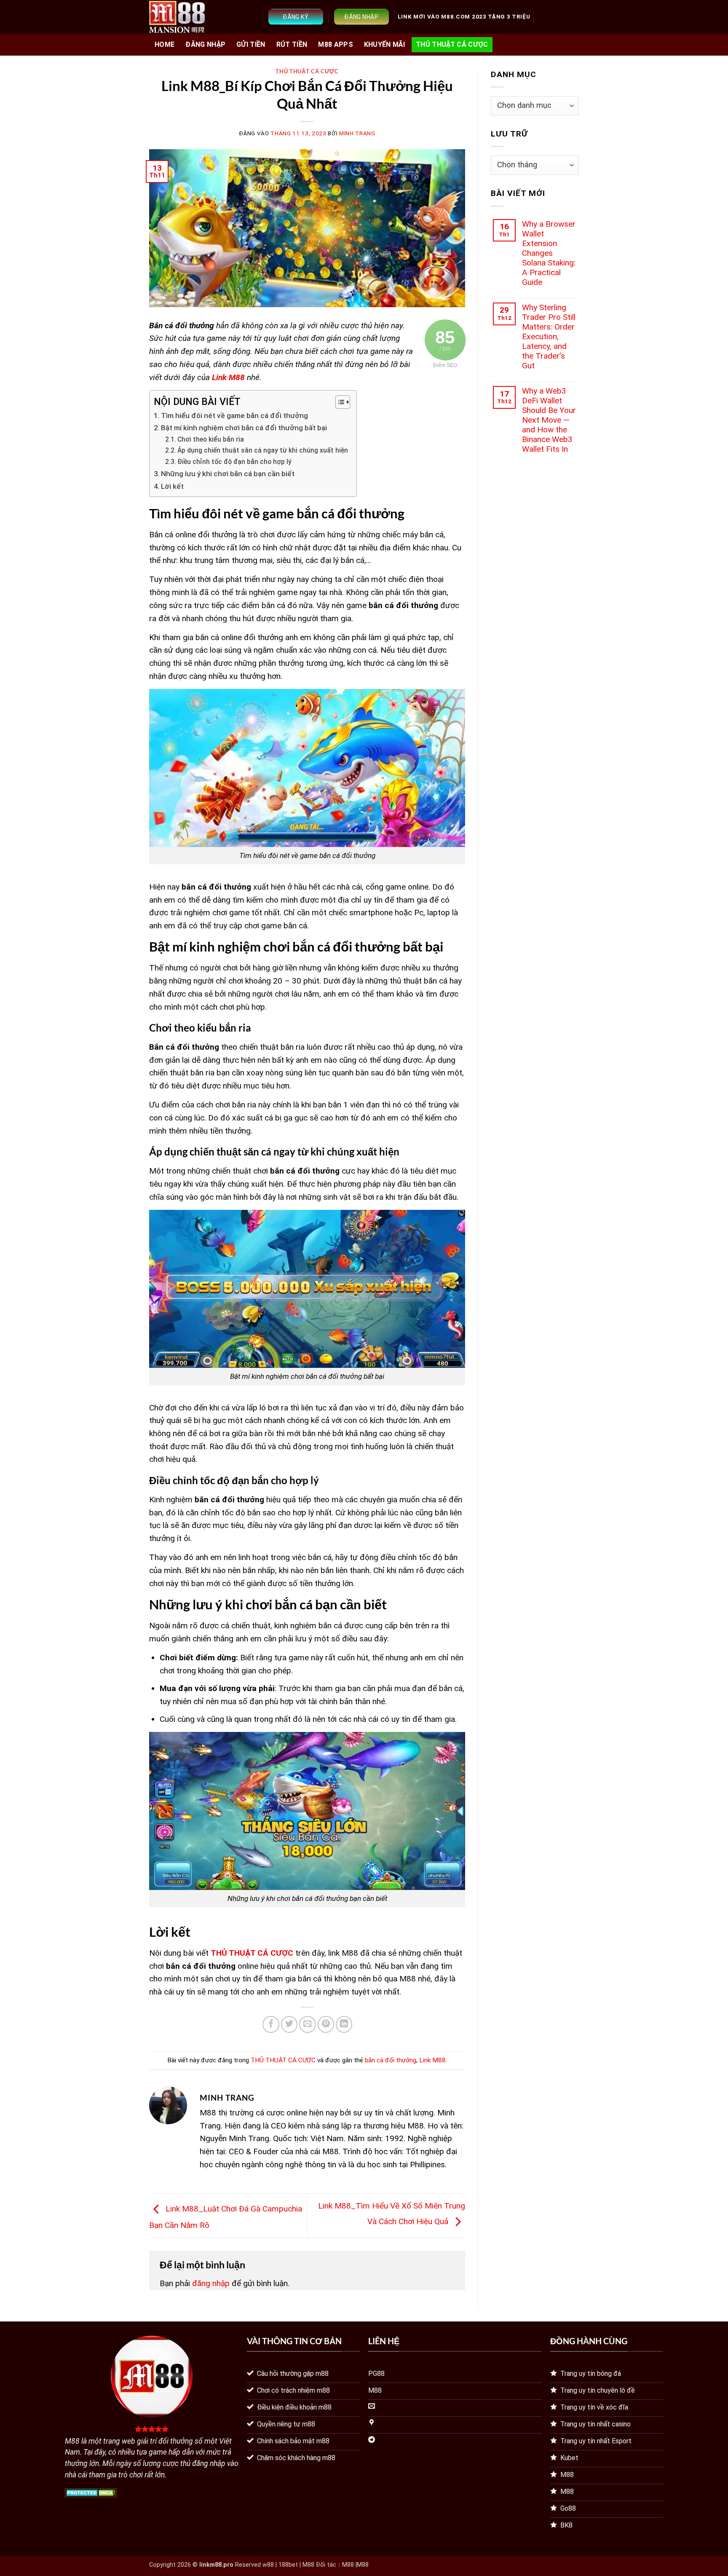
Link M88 (432, 2060)
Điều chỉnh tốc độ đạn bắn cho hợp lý (234, 462)
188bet (288, 2565)
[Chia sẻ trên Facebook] (271, 2024)
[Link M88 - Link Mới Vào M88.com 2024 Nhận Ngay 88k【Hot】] (177, 17)
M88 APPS (336, 44)
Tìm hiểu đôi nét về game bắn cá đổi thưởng (234, 415)
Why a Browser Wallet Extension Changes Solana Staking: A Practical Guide (549, 253)
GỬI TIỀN (251, 44)
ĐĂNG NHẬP (205, 44)
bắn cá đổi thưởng (391, 2060)
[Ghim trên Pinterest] (326, 2024)
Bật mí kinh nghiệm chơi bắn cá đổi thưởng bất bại (244, 428)
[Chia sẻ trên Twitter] (289, 2024)
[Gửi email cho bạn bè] (308, 2024)
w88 (268, 2565)
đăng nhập (211, 2283)
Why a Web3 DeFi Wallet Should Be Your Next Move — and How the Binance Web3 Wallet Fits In (549, 420)
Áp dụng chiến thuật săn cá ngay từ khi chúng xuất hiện (263, 450)
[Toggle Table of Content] (339, 402)
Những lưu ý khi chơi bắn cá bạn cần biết (228, 474)
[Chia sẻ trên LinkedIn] (344, 2024)
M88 (348, 2565)
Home (165, 44)
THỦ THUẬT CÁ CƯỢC (452, 44)
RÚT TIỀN (292, 44)
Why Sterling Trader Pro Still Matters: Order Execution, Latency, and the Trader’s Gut (549, 336)
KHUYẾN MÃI (384, 44)
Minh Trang (357, 133)
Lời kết (172, 486)
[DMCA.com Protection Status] (91, 2492)
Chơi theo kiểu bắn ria (211, 440)
